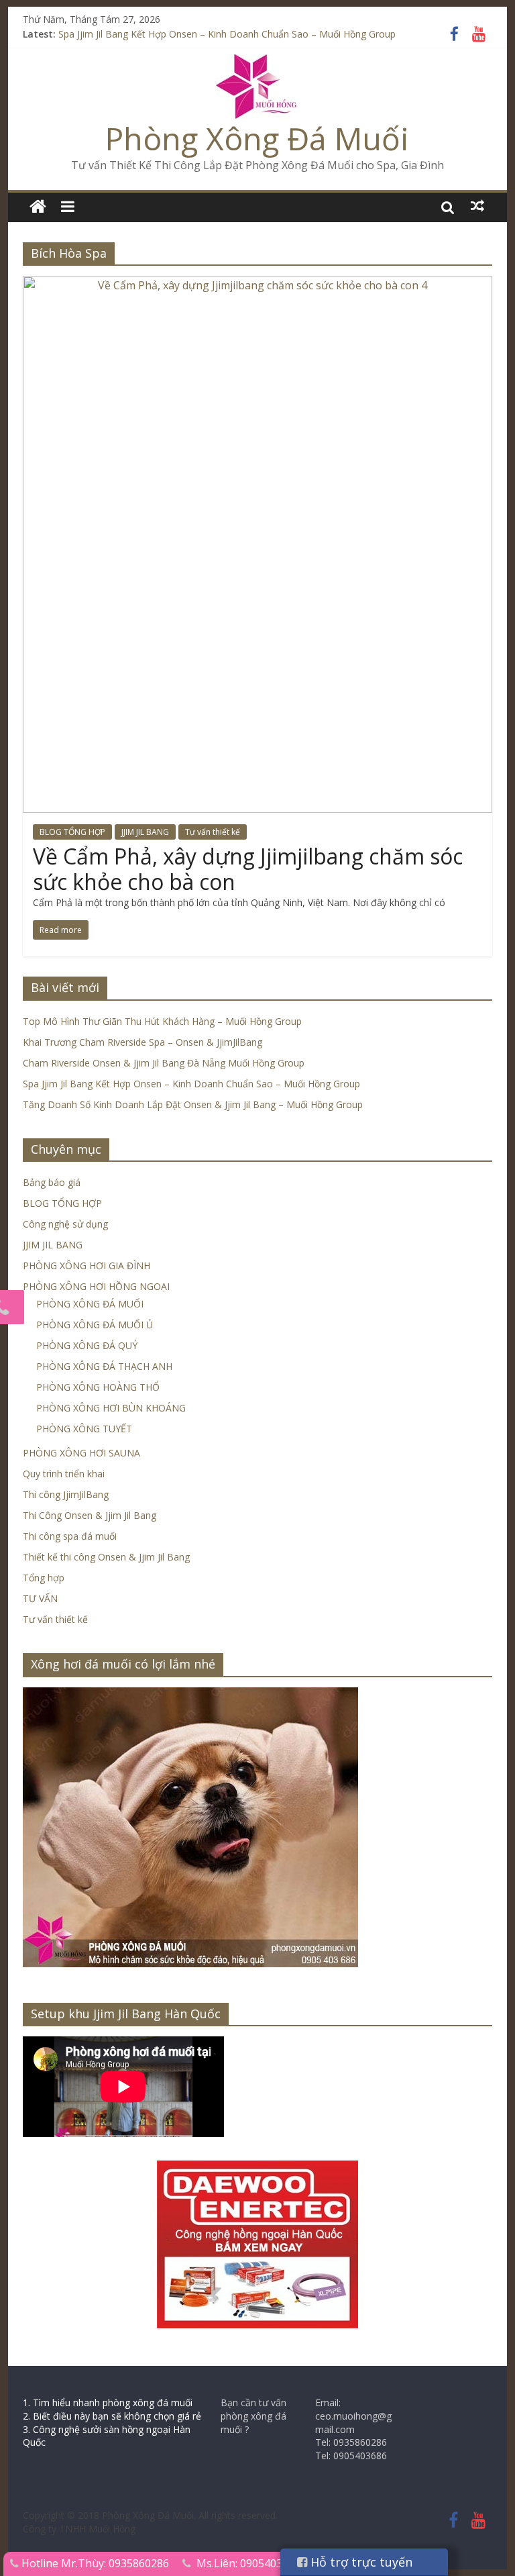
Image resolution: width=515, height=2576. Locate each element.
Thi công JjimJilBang (66, 1494)
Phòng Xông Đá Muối (257, 138)
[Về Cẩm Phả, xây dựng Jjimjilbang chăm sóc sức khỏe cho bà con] (257, 284)
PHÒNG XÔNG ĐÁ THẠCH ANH (104, 1366)
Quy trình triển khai (64, 1474)
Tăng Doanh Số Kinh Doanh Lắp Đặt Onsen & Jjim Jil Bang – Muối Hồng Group (193, 1104)
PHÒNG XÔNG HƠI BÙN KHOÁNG (111, 1408)
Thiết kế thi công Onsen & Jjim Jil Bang (106, 1557)
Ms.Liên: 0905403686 (248, 2563)
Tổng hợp (44, 1578)
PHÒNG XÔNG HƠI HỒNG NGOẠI (96, 1286)
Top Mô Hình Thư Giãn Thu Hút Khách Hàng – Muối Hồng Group (162, 1021)
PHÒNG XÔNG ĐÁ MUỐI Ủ (95, 1325)
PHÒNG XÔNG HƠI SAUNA (81, 1453)
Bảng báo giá (52, 1182)
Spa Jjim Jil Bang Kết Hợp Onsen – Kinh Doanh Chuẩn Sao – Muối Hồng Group (227, 38)
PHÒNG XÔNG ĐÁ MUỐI (90, 1304)
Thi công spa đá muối (70, 1536)
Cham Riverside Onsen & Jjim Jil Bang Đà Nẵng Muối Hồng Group (164, 1063)
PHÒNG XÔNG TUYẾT (84, 1429)
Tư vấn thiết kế (213, 832)
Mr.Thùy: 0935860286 (115, 2563)
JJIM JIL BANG (145, 832)
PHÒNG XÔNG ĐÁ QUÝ (87, 1345)
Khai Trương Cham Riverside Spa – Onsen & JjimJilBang (142, 1042)
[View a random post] (477, 206)
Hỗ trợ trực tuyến (360, 2562)
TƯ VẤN (40, 1598)
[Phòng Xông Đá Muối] (257, 62)
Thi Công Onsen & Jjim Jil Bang (90, 1515)
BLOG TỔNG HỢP (72, 832)
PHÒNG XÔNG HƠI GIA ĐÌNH (87, 1266)
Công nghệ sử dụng (65, 1224)
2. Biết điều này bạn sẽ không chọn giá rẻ (112, 2416)
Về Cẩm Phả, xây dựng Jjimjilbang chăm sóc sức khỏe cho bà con (248, 869)
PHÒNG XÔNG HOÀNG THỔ (98, 1387)
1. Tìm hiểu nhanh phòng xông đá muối (108, 2402)
